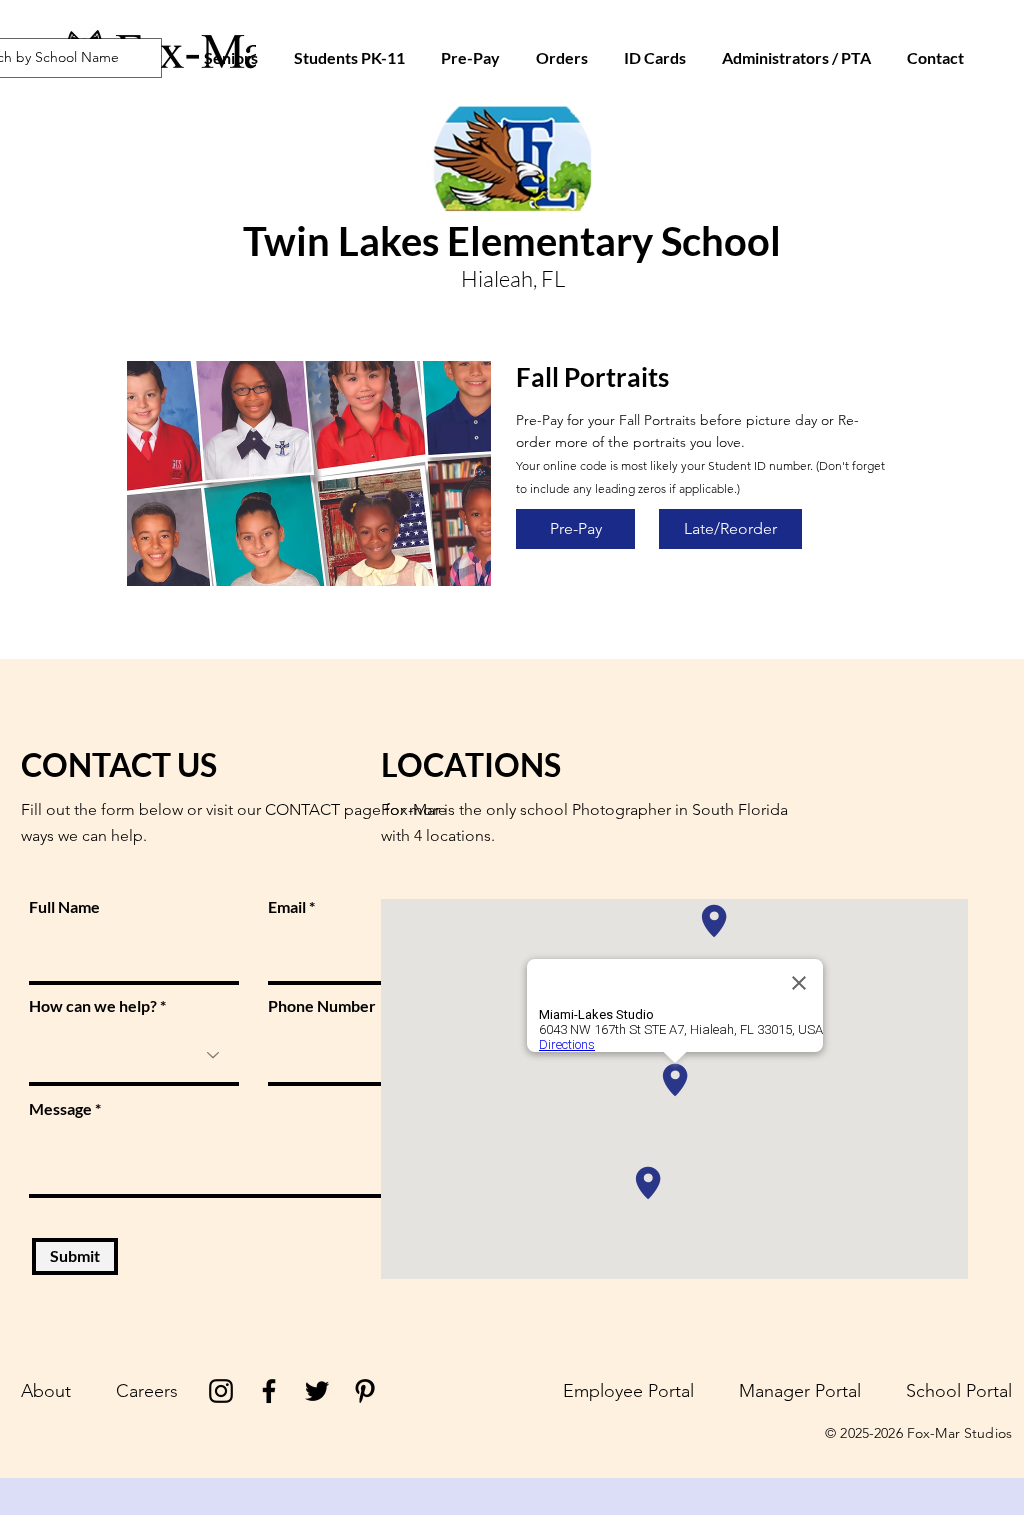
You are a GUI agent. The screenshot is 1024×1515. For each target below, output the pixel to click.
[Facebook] (269, 1391)
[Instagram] (221, 1391)
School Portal (959, 1391)
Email (287, 907)
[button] (655, 58)
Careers (147, 1391)
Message (60, 1109)
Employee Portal (628, 1391)
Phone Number (322, 1006)
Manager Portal (800, 1391)
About (46, 1391)
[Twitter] (317, 1391)
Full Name (64, 907)
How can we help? (93, 1006)
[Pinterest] (365, 1391)
